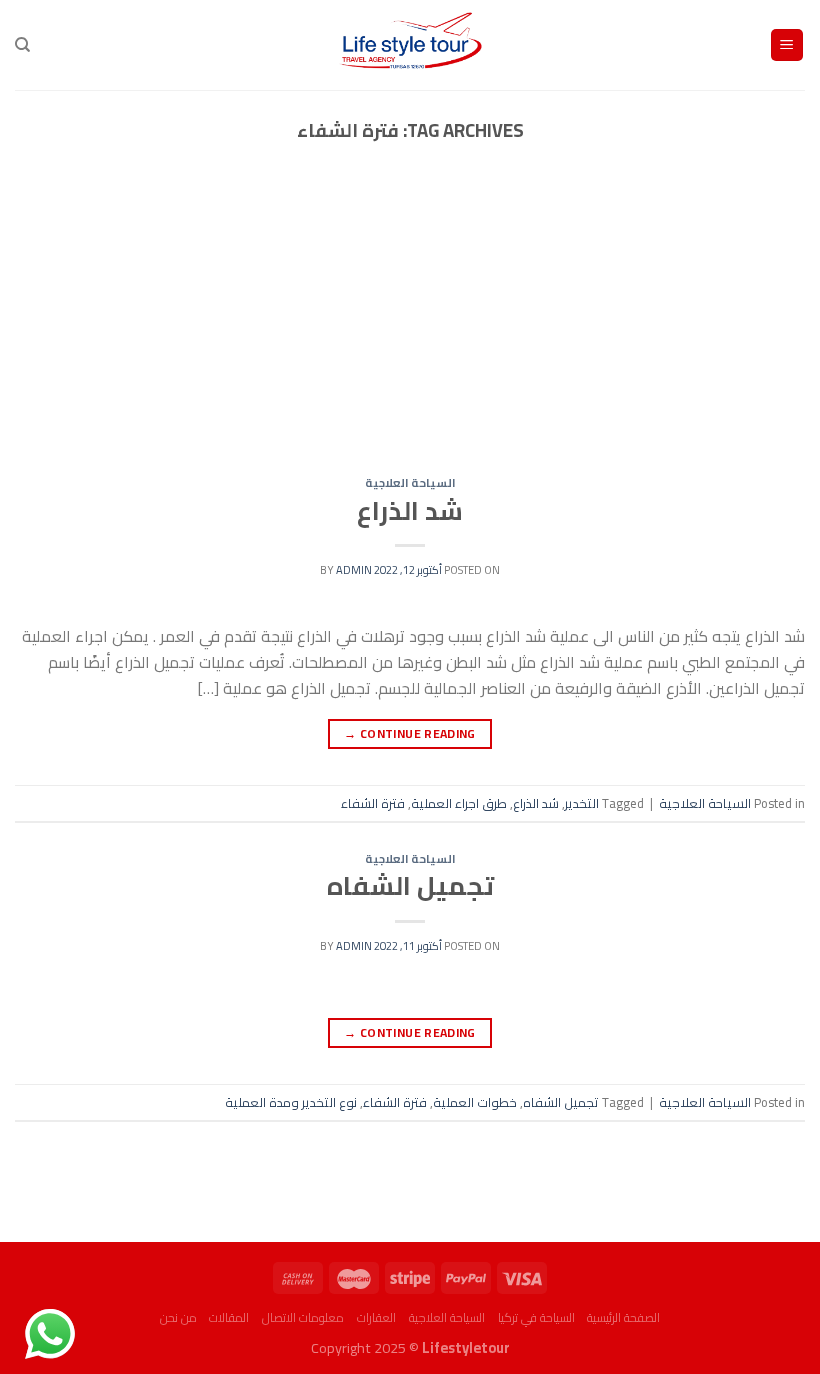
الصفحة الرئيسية (623, 1317)
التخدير (582, 803)
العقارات (376, 1317)
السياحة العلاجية (410, 482)
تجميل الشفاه (410, 886)
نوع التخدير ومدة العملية (291, 1102)
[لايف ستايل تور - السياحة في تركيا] (410, 45)
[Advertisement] (410, 329)
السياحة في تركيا (536, 1317)
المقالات (229, 1317)
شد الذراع (410, 511)
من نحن (178, 1317)
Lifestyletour (466, 1347)
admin (354, 569)
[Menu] (787, 45)
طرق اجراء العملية (459, 803)
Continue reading (410, 733)
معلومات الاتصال (303, 1317)
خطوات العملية (475, 1102)
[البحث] (22, 45)
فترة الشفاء (373, 803)
